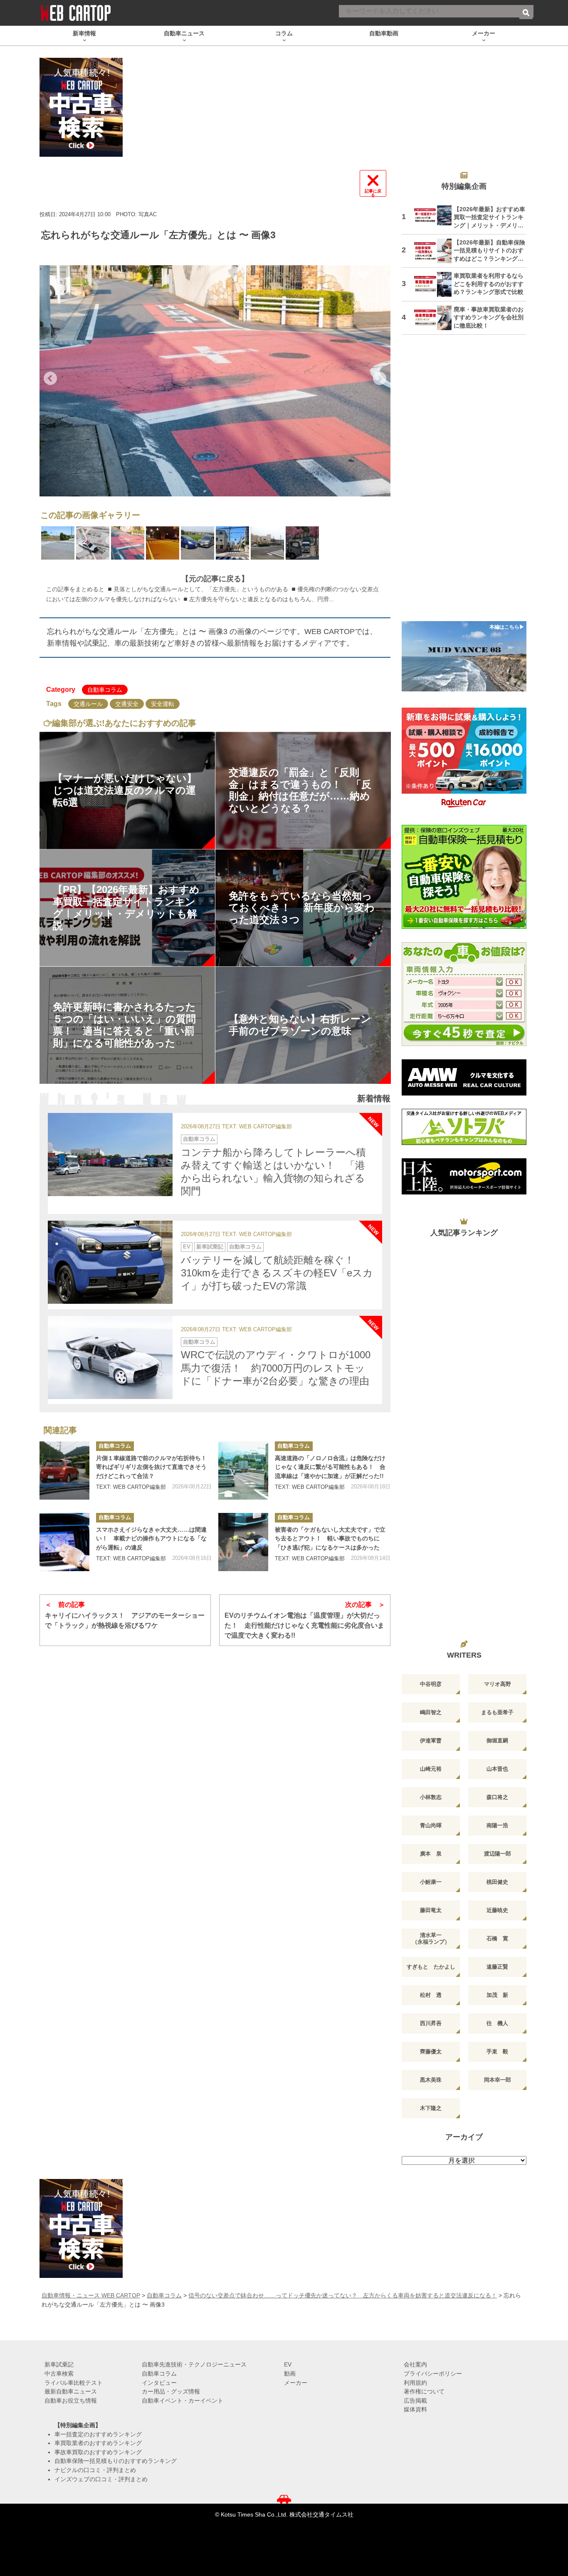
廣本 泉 (431, 1854)
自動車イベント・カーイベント (183, 2401)
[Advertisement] (464, 483)
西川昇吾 (431, 2023)
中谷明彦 (431, 1684)
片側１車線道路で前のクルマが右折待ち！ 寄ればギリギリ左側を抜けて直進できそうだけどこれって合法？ (154, 1467)
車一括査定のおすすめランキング (98, 2434)
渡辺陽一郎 (498, 1854)
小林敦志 (431, 1797)
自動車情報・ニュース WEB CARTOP (91, 2295)
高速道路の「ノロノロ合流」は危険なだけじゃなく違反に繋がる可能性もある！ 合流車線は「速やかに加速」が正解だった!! (330, 1467)
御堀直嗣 (497, 1741)
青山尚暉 (431, 1825)
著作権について (424, 2391)
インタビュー (159, 2383)
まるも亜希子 (497, 1712)
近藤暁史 (497, 1910)
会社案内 (415, 2364)
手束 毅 (497, 2052)
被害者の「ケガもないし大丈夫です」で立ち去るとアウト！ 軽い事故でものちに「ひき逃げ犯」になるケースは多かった (330, 1538)
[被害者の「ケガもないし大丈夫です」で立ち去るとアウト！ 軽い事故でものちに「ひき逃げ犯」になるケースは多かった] (243, 1542)
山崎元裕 (431, 1769)
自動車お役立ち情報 (71, 2401)
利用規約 (415, 2383)
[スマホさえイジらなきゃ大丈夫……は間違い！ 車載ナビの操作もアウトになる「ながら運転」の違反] (64, 1542)
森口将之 (497, 1797)
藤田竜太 (431, 1910)
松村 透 (431, 1995)
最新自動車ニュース (71, 2391)
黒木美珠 (431, 2080)
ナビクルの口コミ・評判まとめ (95, 2470)
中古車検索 (59, 2374)
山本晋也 (497, 1769)
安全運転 (163, 704)
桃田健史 (497, 1882)
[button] (50, 378)
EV (187, 1247)
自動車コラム (105, 690)
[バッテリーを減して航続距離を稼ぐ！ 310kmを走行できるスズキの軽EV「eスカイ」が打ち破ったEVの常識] (110, 1262)
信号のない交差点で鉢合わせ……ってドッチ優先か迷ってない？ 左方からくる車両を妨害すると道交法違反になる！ (343, 2295)
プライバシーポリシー (433, 2374)
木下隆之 (431, 2108)
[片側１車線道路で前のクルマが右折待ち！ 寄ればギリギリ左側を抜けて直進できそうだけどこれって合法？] (64, 1471)
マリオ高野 (498, 1684)
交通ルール (88, 704)
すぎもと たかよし (431, 1967)
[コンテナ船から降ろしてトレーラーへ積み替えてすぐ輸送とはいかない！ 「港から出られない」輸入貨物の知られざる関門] (110, 1155)
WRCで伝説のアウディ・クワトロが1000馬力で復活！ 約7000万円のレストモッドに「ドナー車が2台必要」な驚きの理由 (276, 1368)
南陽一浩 (497, 1825)
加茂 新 (497, 1995)
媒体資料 (415, 2409)
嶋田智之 (431, 1712)
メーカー (296, 2383)
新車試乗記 (210, 1247)
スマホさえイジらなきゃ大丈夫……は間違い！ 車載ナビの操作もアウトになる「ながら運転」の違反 (151, 1538)
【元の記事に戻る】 (215, 579)
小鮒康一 (431, 1882)
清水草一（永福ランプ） (431, 1938)
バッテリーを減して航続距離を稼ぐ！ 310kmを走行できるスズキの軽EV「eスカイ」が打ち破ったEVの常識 (277, 1273)
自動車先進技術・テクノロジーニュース (194, 2364)
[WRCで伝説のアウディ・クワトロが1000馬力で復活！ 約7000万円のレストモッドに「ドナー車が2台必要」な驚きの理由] (110, 1357)
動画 (290, 2374)
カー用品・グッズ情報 (171, 2391)
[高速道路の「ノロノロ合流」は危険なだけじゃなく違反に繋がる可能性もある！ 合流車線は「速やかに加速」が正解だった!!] (243, 1471)
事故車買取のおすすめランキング (98, 2452)
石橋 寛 (497, 1938)
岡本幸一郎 (498, 2080)
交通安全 (127, 704)
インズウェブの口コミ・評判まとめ (101, 2479)
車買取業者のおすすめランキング (98, 2443)
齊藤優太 (431, 2052)
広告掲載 (415, 2401)
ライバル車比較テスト (74, 2383)
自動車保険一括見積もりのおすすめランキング (116, 2461)
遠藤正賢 (497, 1967)
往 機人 (497, 2023)
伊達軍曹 (431, 1741)
